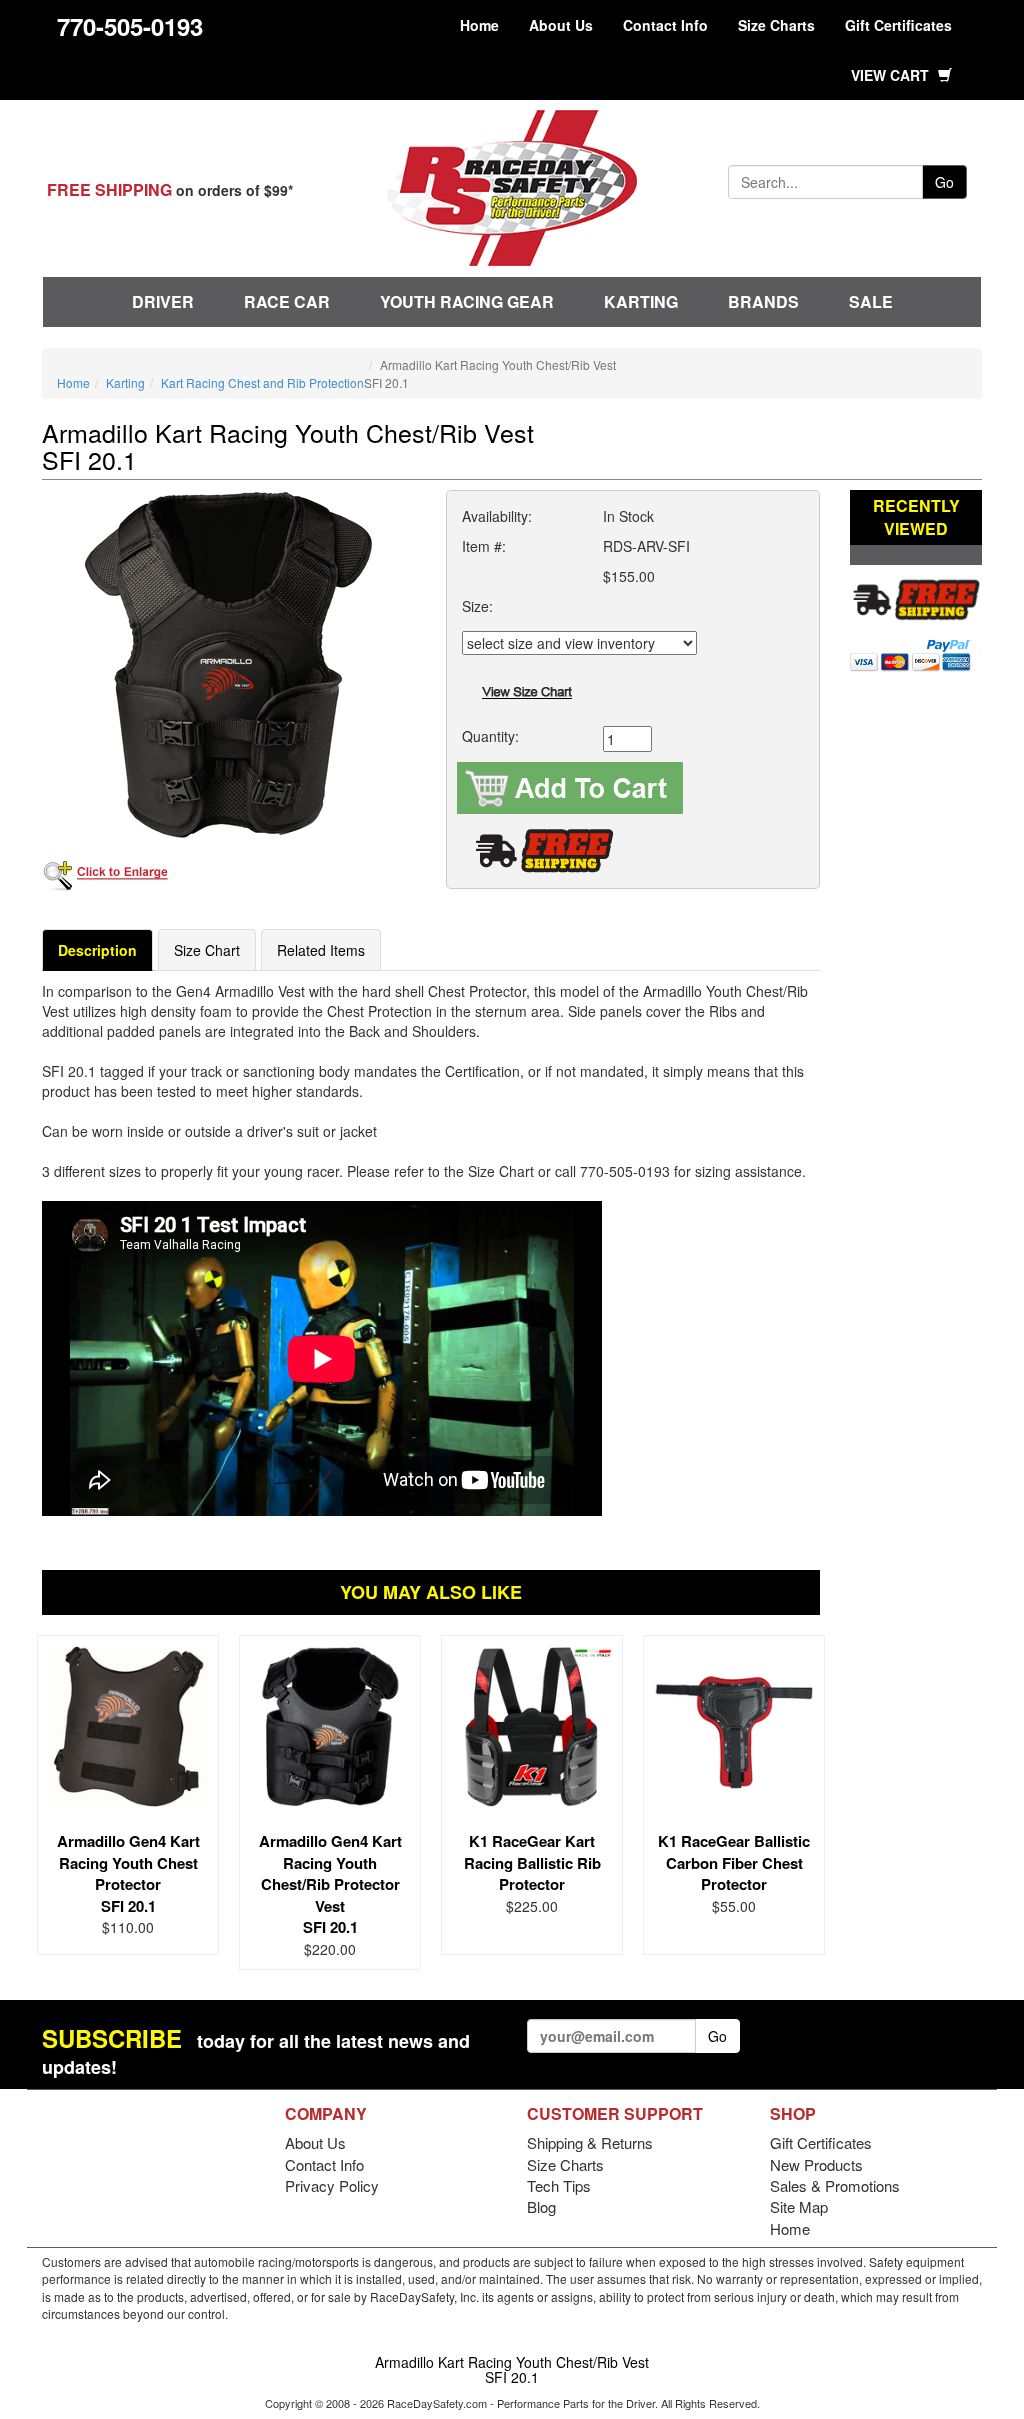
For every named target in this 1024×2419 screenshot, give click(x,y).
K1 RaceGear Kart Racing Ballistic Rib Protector (532, 1862)
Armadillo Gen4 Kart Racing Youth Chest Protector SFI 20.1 (128, 1873)
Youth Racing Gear (467, 301)
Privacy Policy (332, 2185)
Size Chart (207, 950)
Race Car (287, 301)
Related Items (321, 950)
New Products (816, 2164)
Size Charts (776, 25)
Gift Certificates (898, 25)
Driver (163, 301)
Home (479, 25)
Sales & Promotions (835, 2185)
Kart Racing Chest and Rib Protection (262, 382)
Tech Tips (559, 2185)
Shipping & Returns (590, 2142)
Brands (763, 301)
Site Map (799, 2206)
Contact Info (665, 25)
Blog (541, 2206)
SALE (871, 301)
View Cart (892, 75)
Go (944, 182)
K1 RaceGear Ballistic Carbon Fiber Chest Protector (734, 1862)
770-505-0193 (130, 26)
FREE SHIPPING (109, 189)
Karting (641, 301)
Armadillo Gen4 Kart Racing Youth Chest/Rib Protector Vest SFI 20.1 (330, 1884)
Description (97, 950)
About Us (561, 25)
